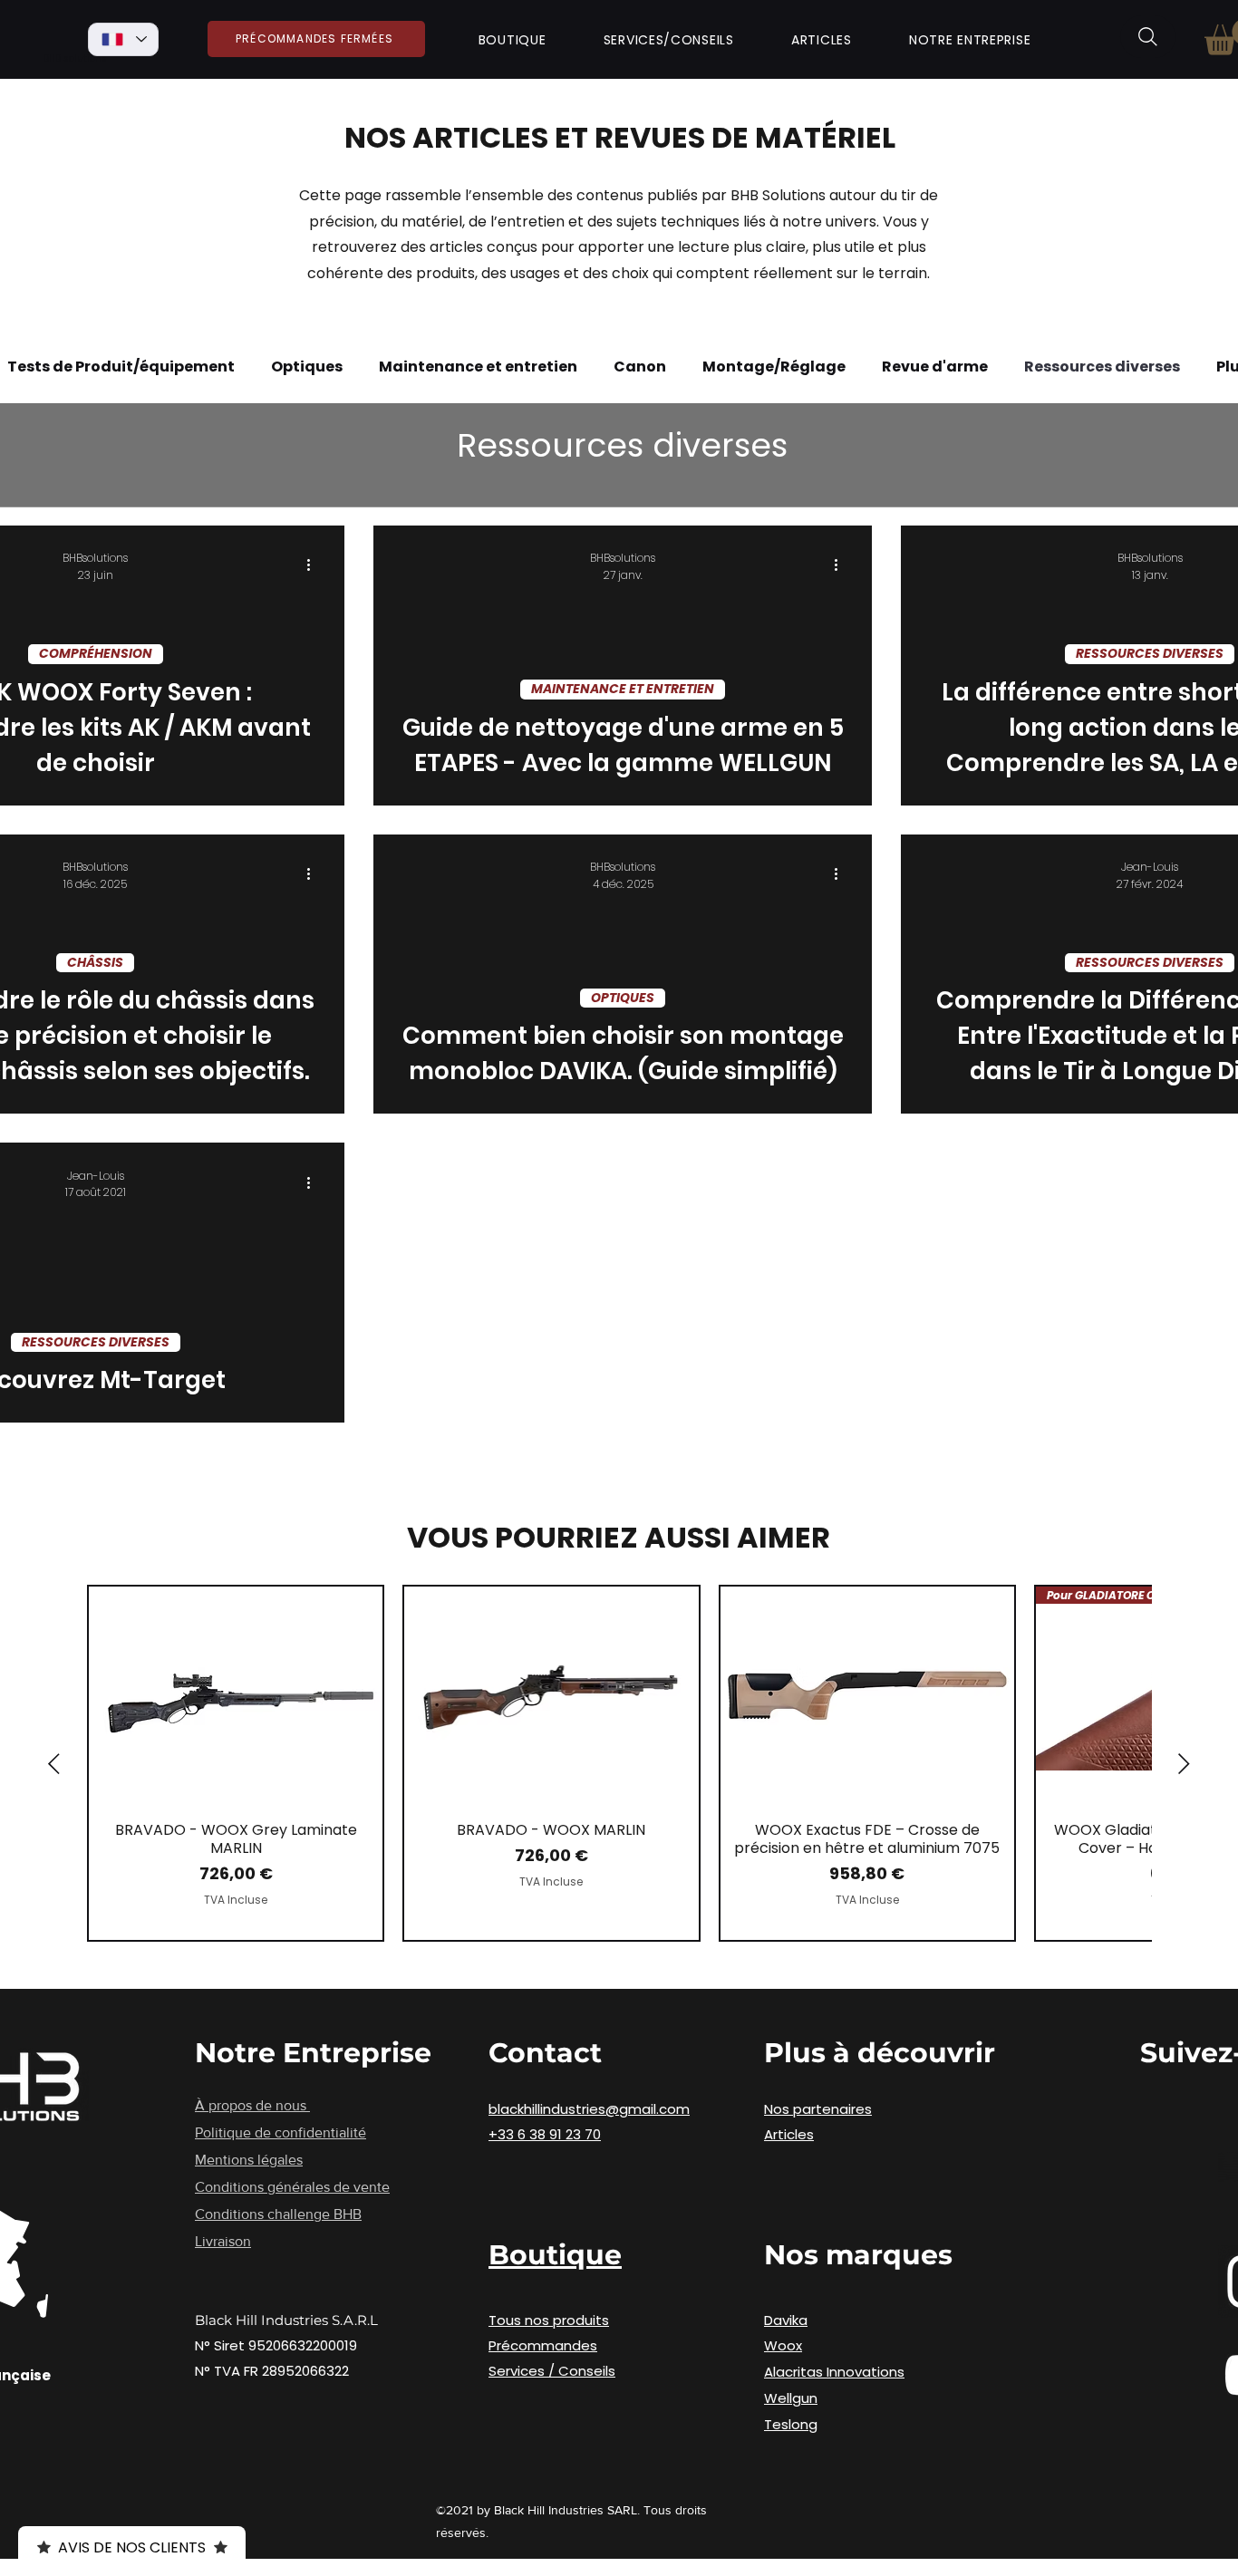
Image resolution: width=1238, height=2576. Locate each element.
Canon (640, 367)
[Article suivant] (1184, 1764)
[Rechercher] (1148, 37)
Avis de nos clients (132, 2547)
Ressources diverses (1102, 367)
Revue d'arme (935, 367)
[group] (619, 1763)
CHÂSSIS (95, 962)
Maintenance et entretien (478, 367)
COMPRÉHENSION (96, 653)
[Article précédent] (54, 1764)
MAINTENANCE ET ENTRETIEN (623, 689)
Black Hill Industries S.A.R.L (286, 2320)
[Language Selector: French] (123, 39)
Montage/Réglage (774, 367)
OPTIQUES (623, 998)
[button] (512, 40)
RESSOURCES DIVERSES (1150, 653)
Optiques (307, 367)
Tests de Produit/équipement (121, 367)
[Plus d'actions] (314, 565)
